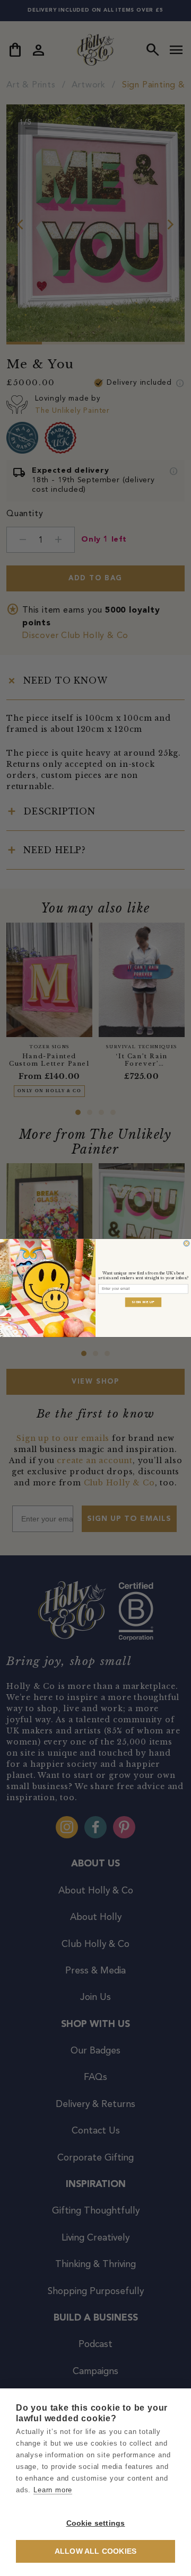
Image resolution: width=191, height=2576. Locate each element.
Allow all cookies (95, 2551)
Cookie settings (96, 2523)
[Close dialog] (186, 1243)
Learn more (53, 2490)
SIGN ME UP (143, 1302)
